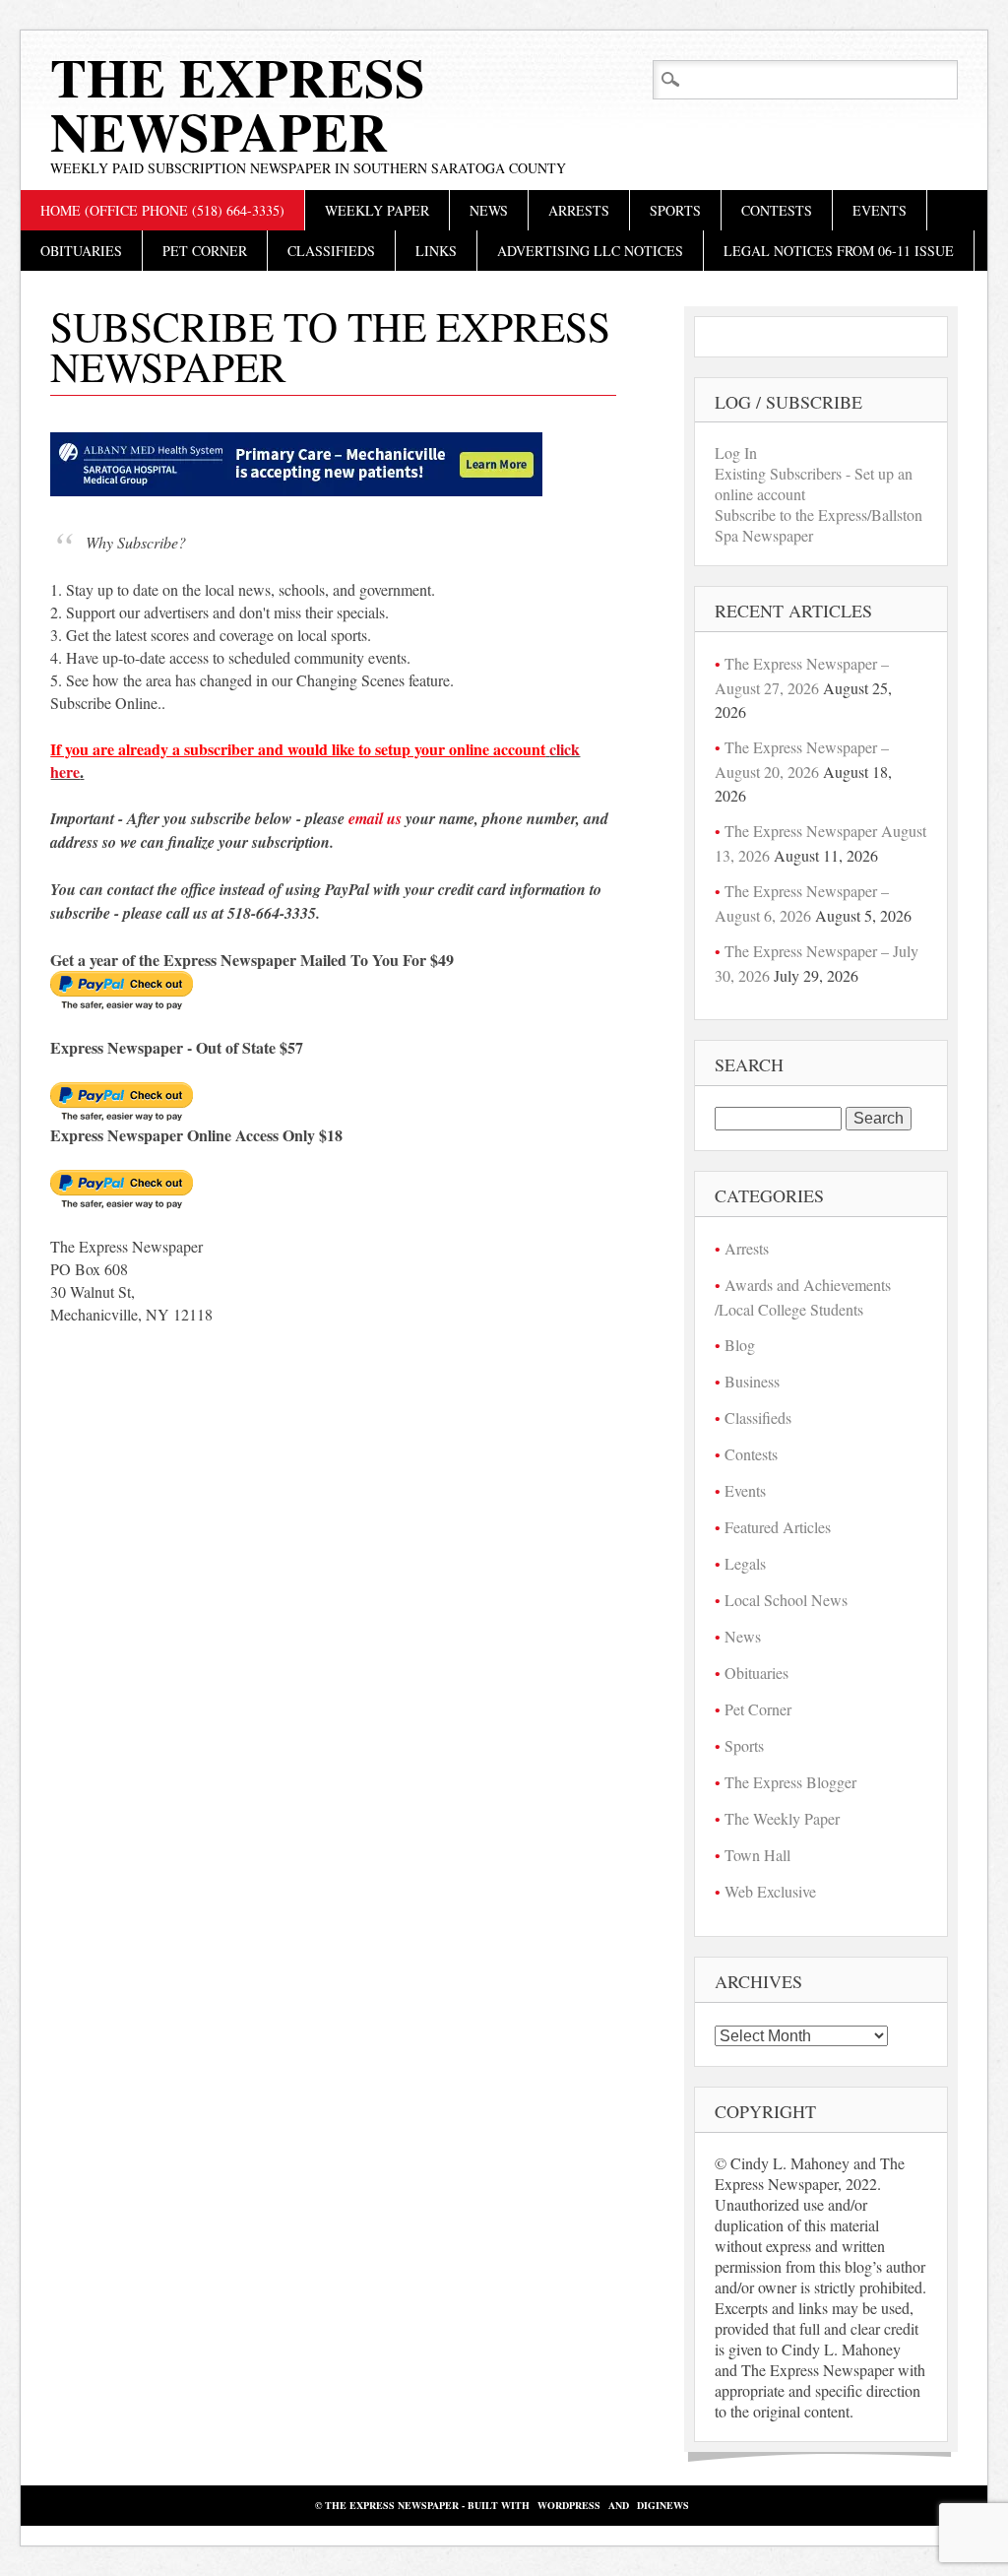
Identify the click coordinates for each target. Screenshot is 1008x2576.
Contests (777, 210)
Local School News (786, 1600)
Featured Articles (778, 1527)
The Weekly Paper (782, 1818)
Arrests (579, 210)
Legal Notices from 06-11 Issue (839, 251)
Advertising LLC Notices (590, 251)
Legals (745, 1563)
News (489, 210)
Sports (675, 210)
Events (880, 210)
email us (375, 818)
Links (436, 251)
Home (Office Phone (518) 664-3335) (162, 210)
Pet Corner (205, 251)
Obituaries (81, 251)
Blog (740, 1345)
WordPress (569, 2505)
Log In (736, 452)
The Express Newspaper (238, 104)
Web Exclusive (770, 1891)
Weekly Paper (377, 210)
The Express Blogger (790, 1782)
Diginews (663, 2505)
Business (752, 1381)
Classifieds (331, 251)
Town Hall (757, 1855)
